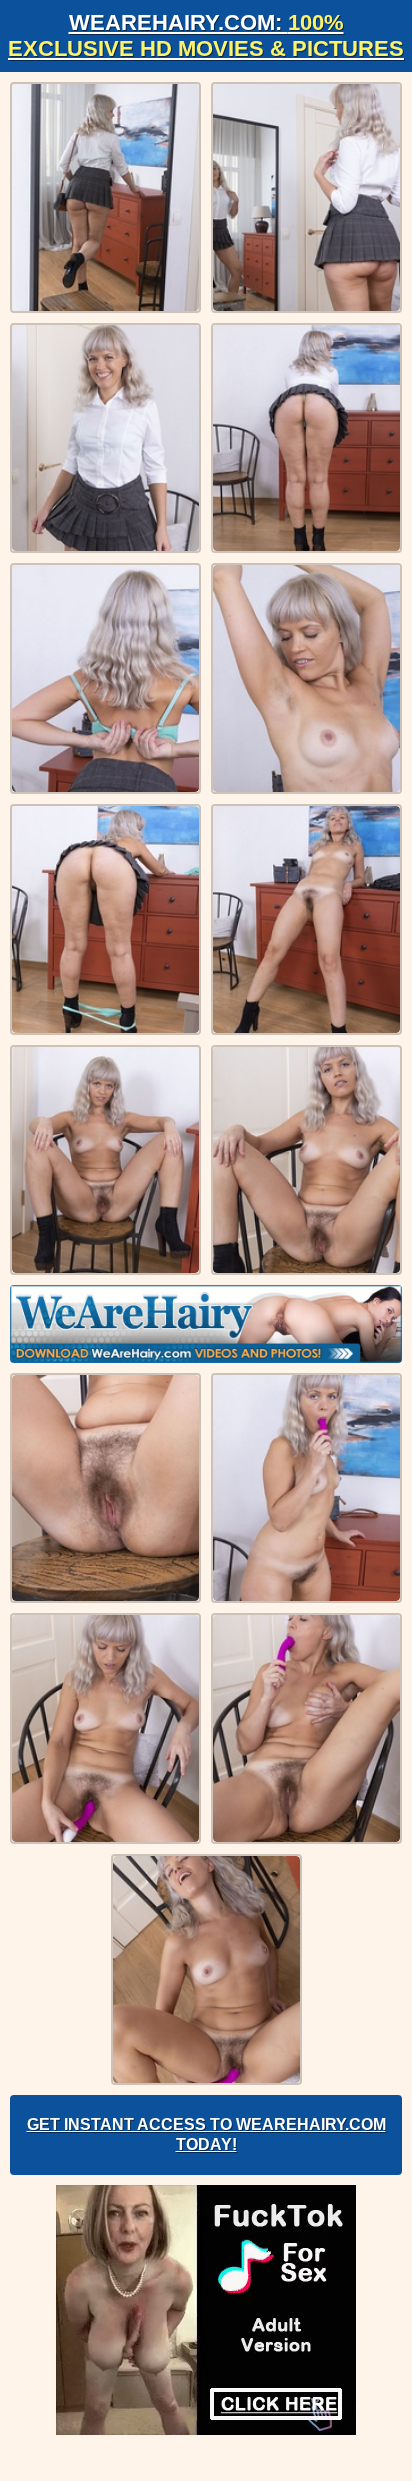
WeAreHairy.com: (206, 35)
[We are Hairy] (206, 1324)
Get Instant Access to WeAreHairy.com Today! (206, 2134)
